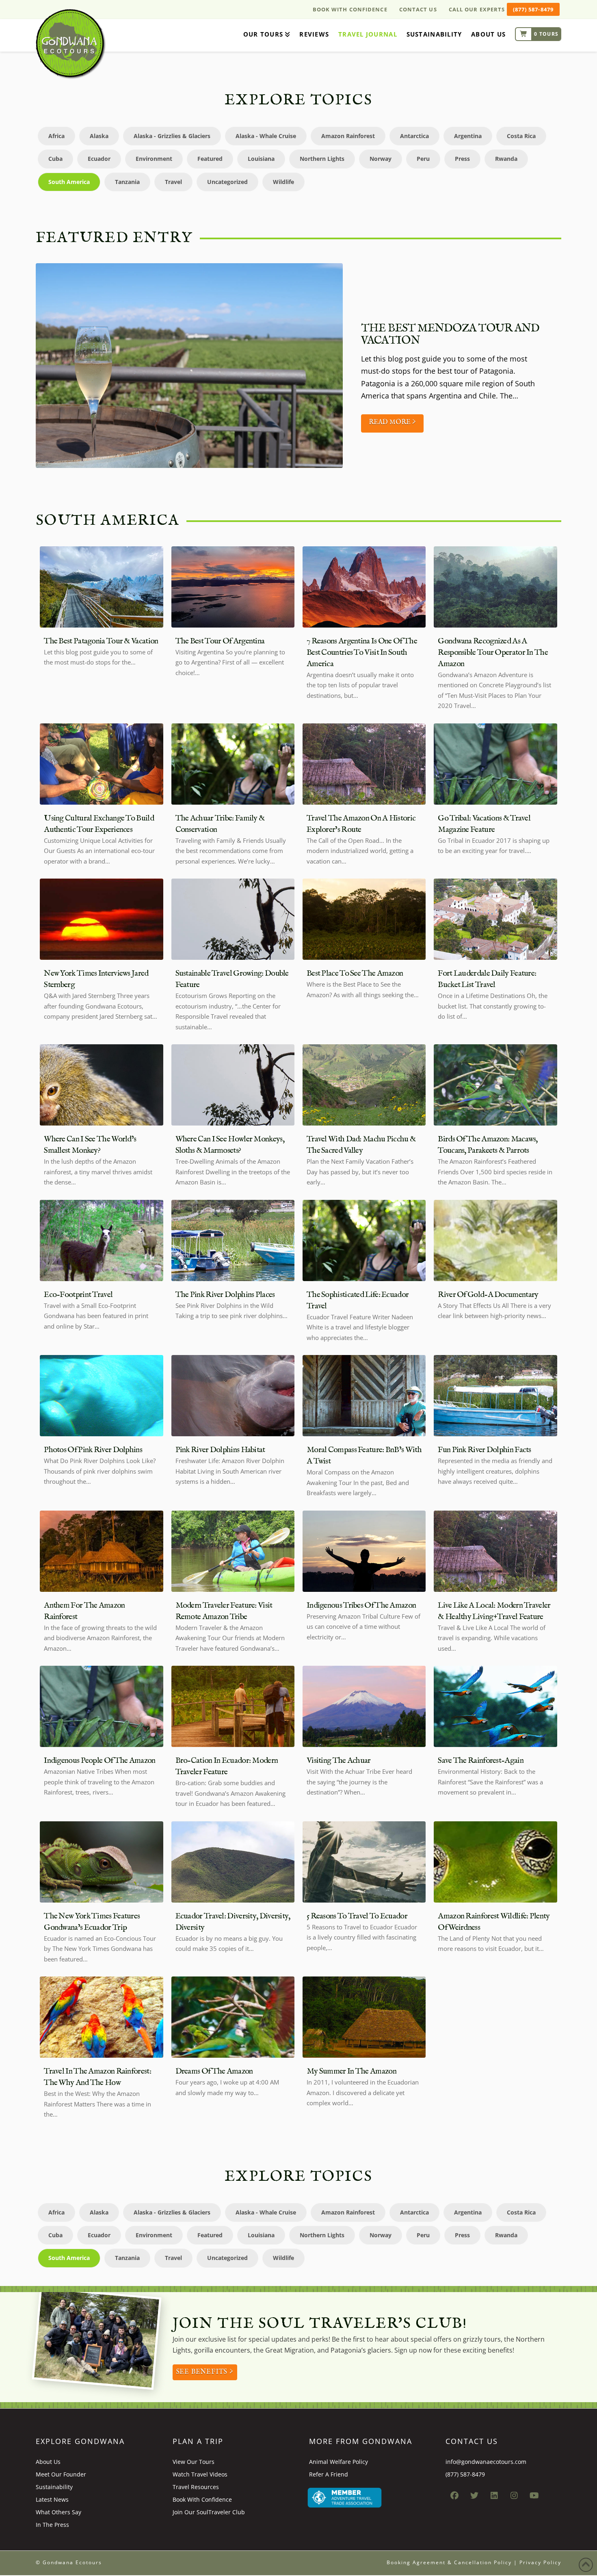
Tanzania (127, 182)
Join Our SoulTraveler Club (209, 2512)
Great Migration (290, 2350)
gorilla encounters (222, 2350)
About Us (48, 2462)
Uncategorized (227, 182)
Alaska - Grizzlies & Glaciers (172, 136)
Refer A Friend (329, 2474)
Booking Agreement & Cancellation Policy (449, 2562)
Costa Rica (521, 136)
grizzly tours (482, 2339)
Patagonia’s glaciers (361, 2350)
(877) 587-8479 (533, 9)
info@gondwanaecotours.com (486, 2462)
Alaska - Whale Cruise (266, 136)
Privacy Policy (540, 2562)
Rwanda (506, 159)
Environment (154, 159)
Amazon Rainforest (348, 136)
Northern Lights (322, 159)
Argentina (468, 136)
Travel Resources (196, 2487)
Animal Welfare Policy (339, 2462)
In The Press (52, 2525)
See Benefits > (205, 2372)
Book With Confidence (350, 9)
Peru (423, 159)
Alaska (99, 136)
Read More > (392, 422)
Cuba (55, 159)
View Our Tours (194, 2462)
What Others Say (58, 2512)
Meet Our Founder (61, 2474)
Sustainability (54, 2487)
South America (69, 182)
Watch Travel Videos (200, 2474)
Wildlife (283, 182)
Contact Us (418, 9)
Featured (210, 159)
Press (462, 159)
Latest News (52, 2499)
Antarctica (414, 136)
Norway (381, 159)
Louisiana (261, 159)
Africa (56, 136)
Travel (173, 182)
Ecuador (99, 159)
